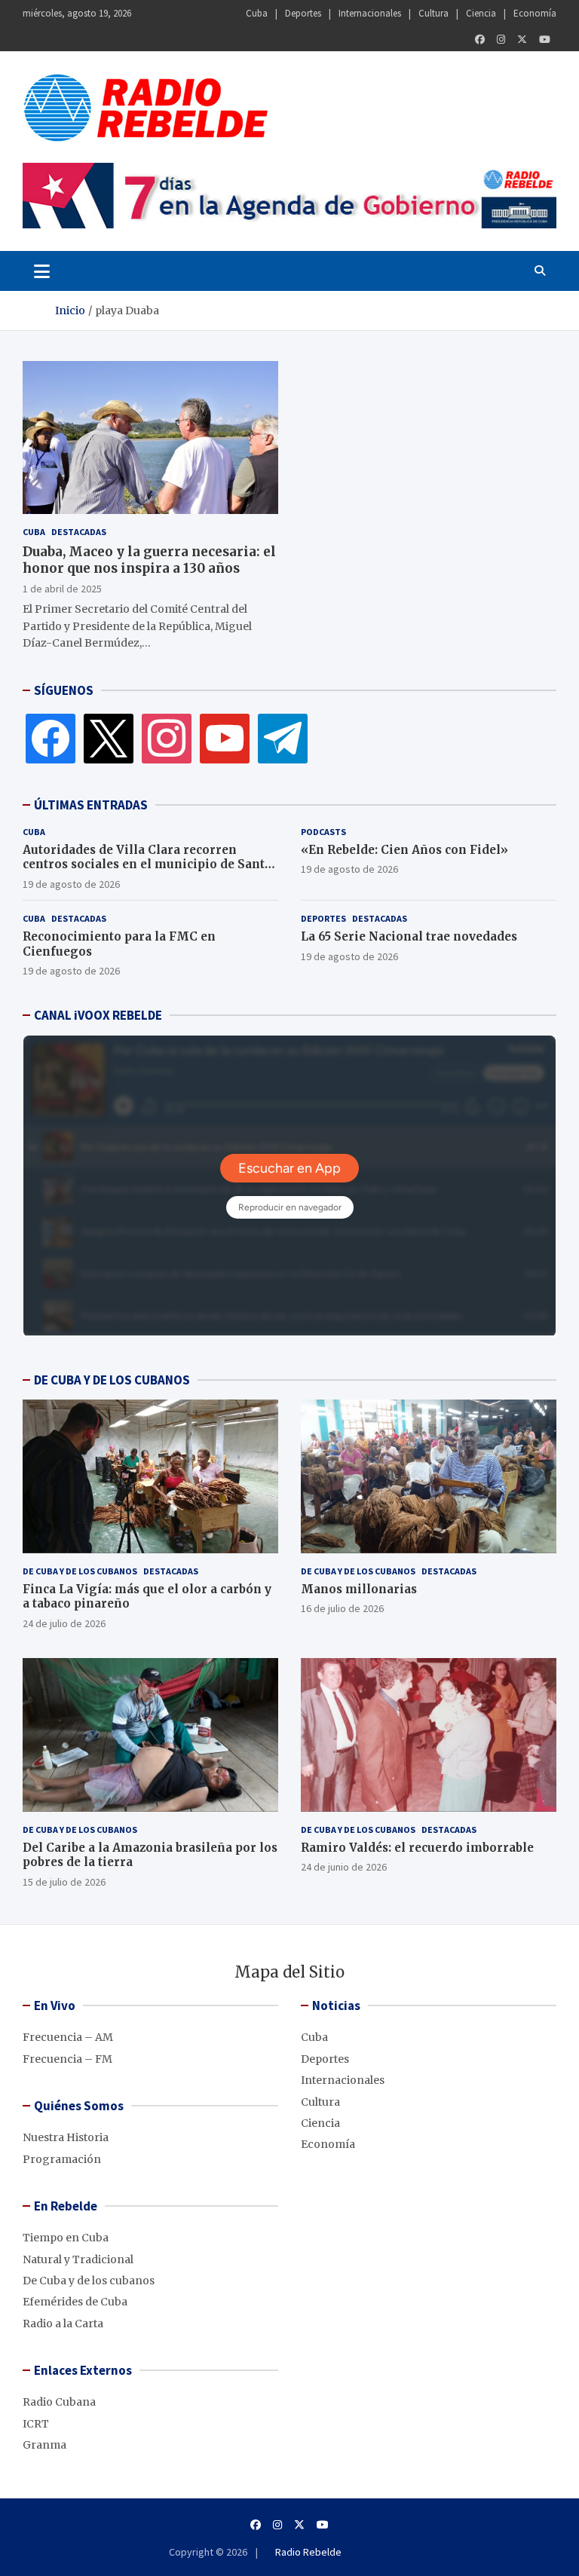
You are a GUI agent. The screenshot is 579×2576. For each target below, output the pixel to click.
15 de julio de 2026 (64, 1882)
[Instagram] (501, 40)
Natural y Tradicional (78, 2259)
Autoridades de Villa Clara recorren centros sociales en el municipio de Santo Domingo (147, 864)
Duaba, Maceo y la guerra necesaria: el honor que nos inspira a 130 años (149, 560)
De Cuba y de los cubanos (80, 1571)
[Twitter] (522, 40)
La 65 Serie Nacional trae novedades (409, 936)
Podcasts (323, 832)
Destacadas (79, 532)
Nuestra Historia (66, 2137)
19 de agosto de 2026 (71, 884)
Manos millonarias (359, 1589)
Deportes (303, 13)
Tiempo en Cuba (66, 2238)
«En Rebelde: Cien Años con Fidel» (404, 850)
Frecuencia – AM (68, 2037)
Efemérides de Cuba (75, 2302)
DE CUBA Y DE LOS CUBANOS (112, 1380)
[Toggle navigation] (42, 271)
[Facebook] (480, 40)
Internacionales (370, 13)
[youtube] (225, 737)
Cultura (433, 13)
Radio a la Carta (63, 2324)
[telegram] (283, 737)
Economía (535, 13)
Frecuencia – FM (67, 2059)
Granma (44, 2445)
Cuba (257, 13)
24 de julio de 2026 (64, 1623)
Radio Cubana (59, 2402)
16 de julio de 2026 (342, 1608)
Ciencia (481, 13)
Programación (62, 2159)
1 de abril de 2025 (62, 589)
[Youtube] (545, 40)
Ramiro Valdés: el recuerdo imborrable (417, 1848)
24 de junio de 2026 (344, 1867)
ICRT (36, 2424)
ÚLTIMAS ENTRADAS (91, 805)
